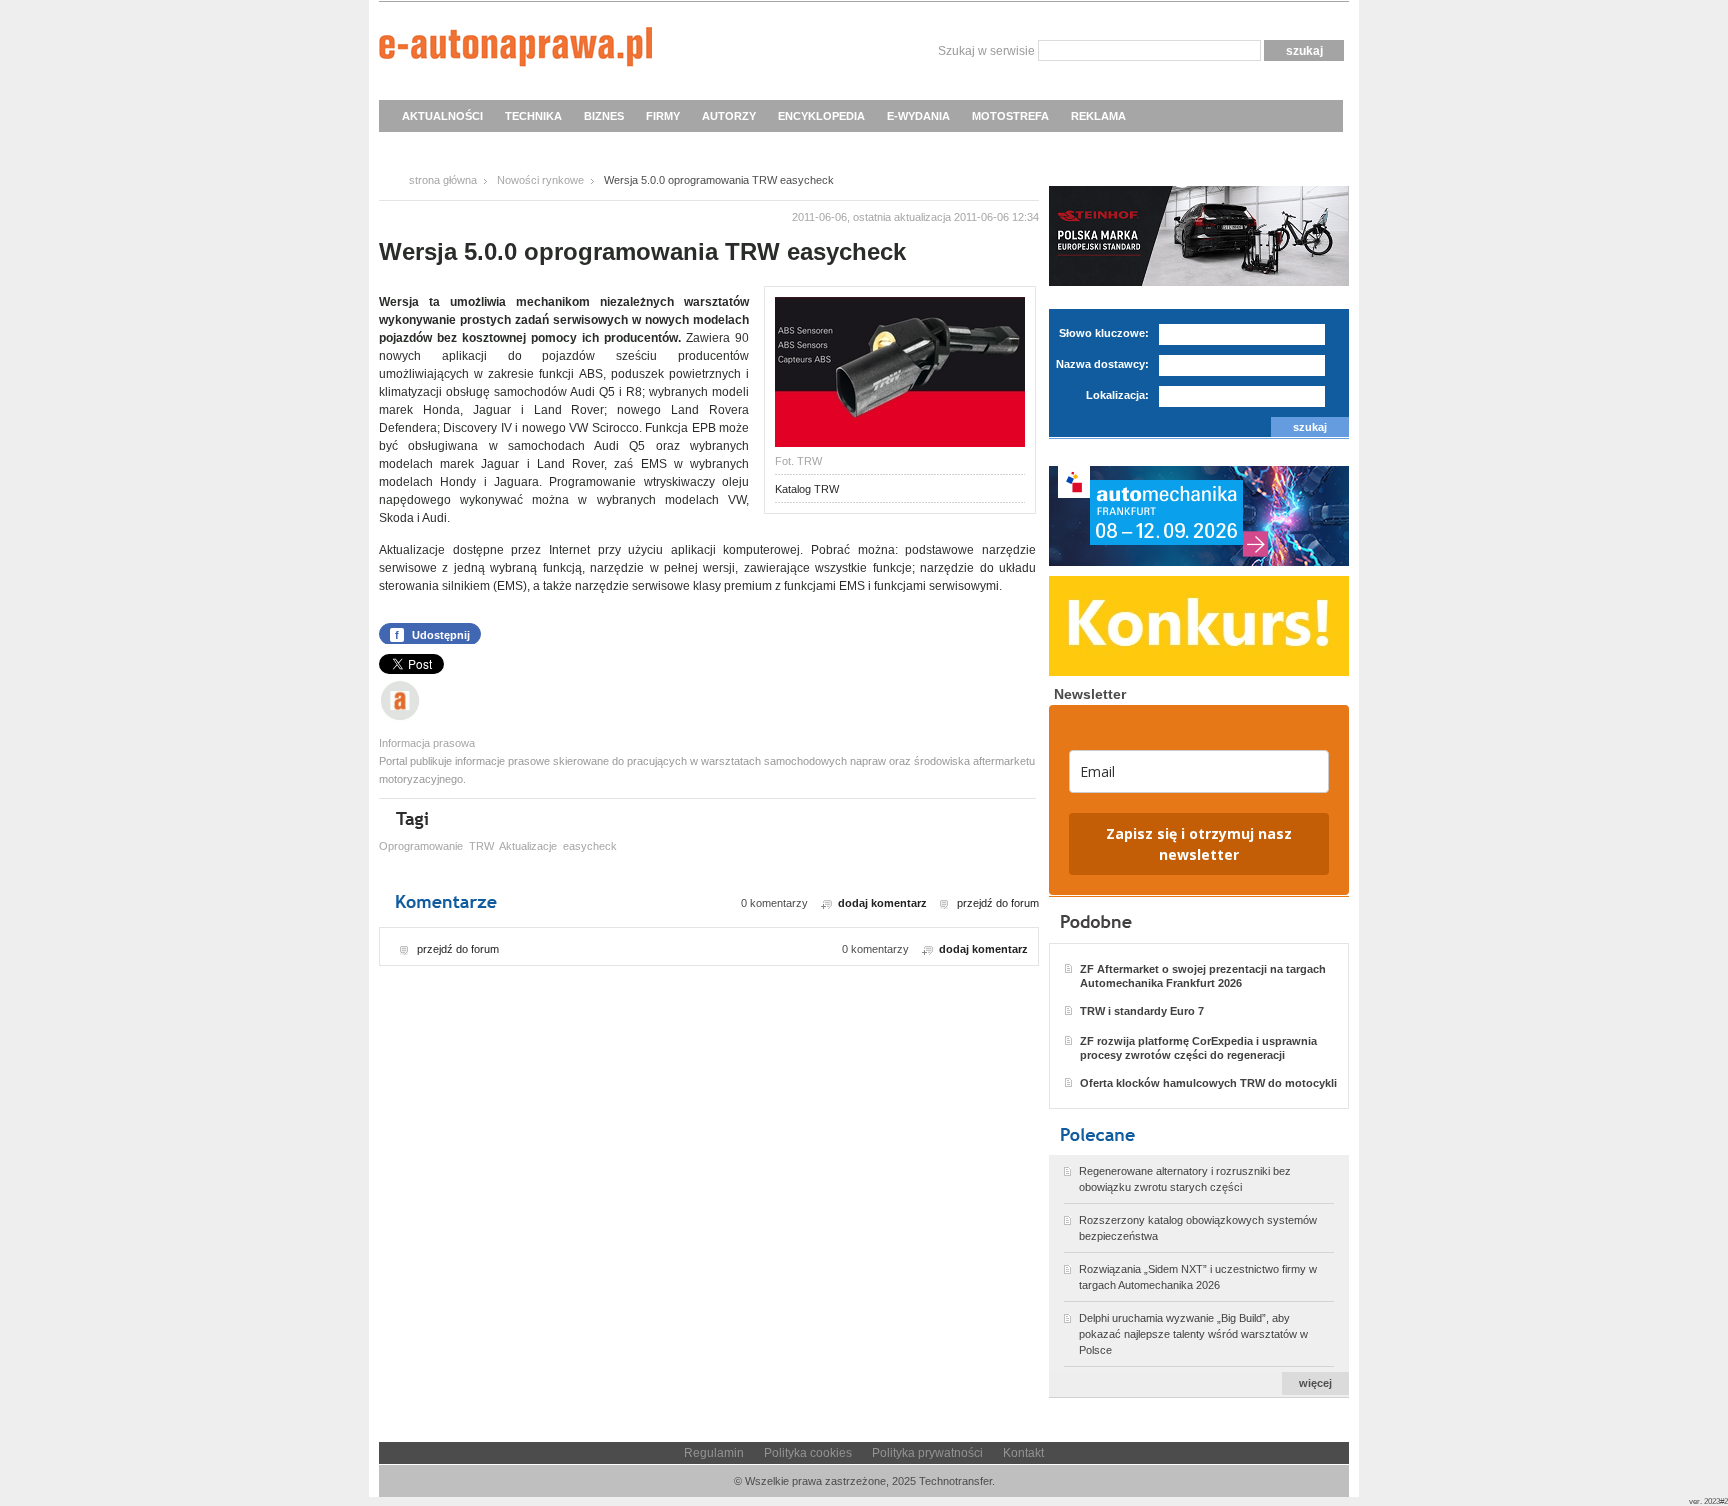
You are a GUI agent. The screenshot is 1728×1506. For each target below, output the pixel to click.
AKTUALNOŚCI (442, 116)
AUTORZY (729, 116)
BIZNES (604, 116)
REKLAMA (1098, 116)
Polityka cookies (808, 1453)
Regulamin (714, 1453)
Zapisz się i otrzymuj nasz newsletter (1199, 844)
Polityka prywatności (927, 1453)
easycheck (590, 846)
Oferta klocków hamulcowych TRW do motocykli (1208, 1083)
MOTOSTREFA (1010, 116)
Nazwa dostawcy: (1102, 364)
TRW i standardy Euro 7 (1142, 1011)
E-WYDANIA (918, 116)
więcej (1315, 1383)
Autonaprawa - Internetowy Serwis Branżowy (515, 50)
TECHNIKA (533, 116)
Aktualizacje (528, 846)
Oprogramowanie (421, 846)
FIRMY (663, 116)
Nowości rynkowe (540, 180)
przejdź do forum (998, 903)
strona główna (443, 180)
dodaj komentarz (882, 903)
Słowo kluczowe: (1104, 333)
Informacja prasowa (427, 743)
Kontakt (1023, 1453)
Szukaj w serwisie (986, 51)
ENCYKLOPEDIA (821, 116)
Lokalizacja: (1117, 395)
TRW (481, 846)
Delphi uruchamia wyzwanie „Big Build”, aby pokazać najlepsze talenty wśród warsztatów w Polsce (1193, 1334)
